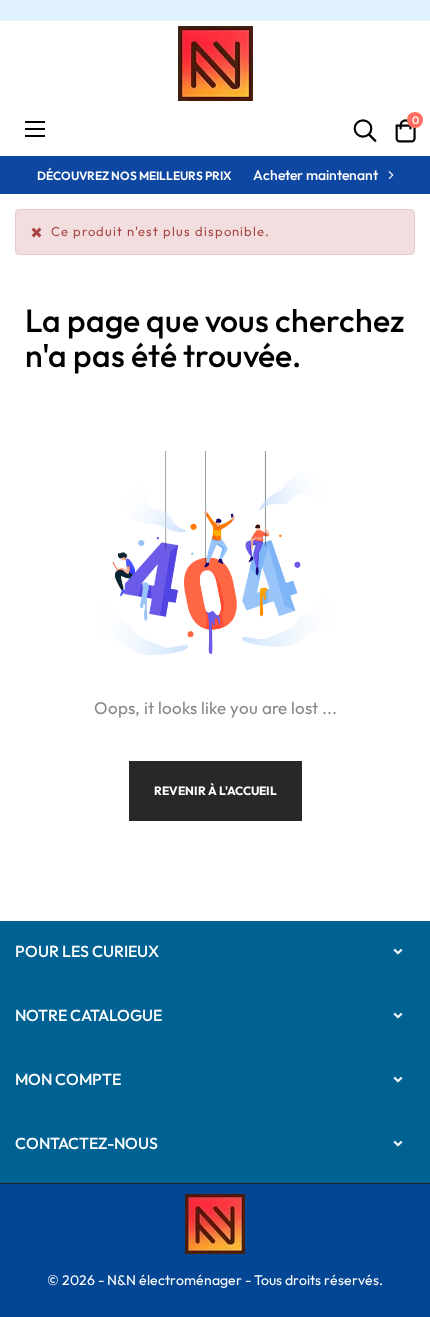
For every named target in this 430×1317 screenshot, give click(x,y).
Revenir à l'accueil (215, 790)
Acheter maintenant (315, 175)
